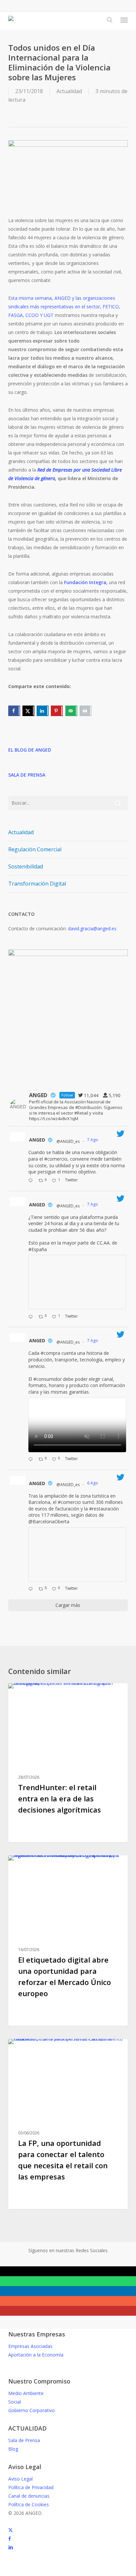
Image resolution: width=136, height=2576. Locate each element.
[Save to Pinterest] (57, 711)
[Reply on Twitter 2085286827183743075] (32, 1589)
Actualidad (69, 91)
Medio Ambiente (26, 2393)
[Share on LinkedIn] (43, 711)
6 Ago (93, 1483)
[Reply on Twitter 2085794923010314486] (32, 1181)
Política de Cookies (29, 2504)
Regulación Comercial (35, 849)
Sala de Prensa (24, 2440)
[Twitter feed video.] (77, 1425)
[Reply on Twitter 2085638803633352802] (32, 1460)
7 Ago (93, 1140)
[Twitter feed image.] (77, 1282)
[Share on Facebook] (14, 711)
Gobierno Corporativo (32, 2410)
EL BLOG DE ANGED (30, 750)
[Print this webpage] (85, 711)
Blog (13, 2449)
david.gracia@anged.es (92, 928)
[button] (124, 20)
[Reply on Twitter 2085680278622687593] (32, 1317)
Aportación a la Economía (36, 2355)
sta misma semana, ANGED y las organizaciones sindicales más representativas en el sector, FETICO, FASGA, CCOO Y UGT (64, 307)
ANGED (37, 1140)
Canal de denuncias (29, 2496)
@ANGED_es (68, 1141)
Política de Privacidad (31, 2487)
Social (15, 2402)
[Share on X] (28, 711)
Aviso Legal (20, 2479)
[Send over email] (71, 711)
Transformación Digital (37, 884)
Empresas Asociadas (30, 2346)
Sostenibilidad (26, 866)
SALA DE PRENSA (27, 775)
